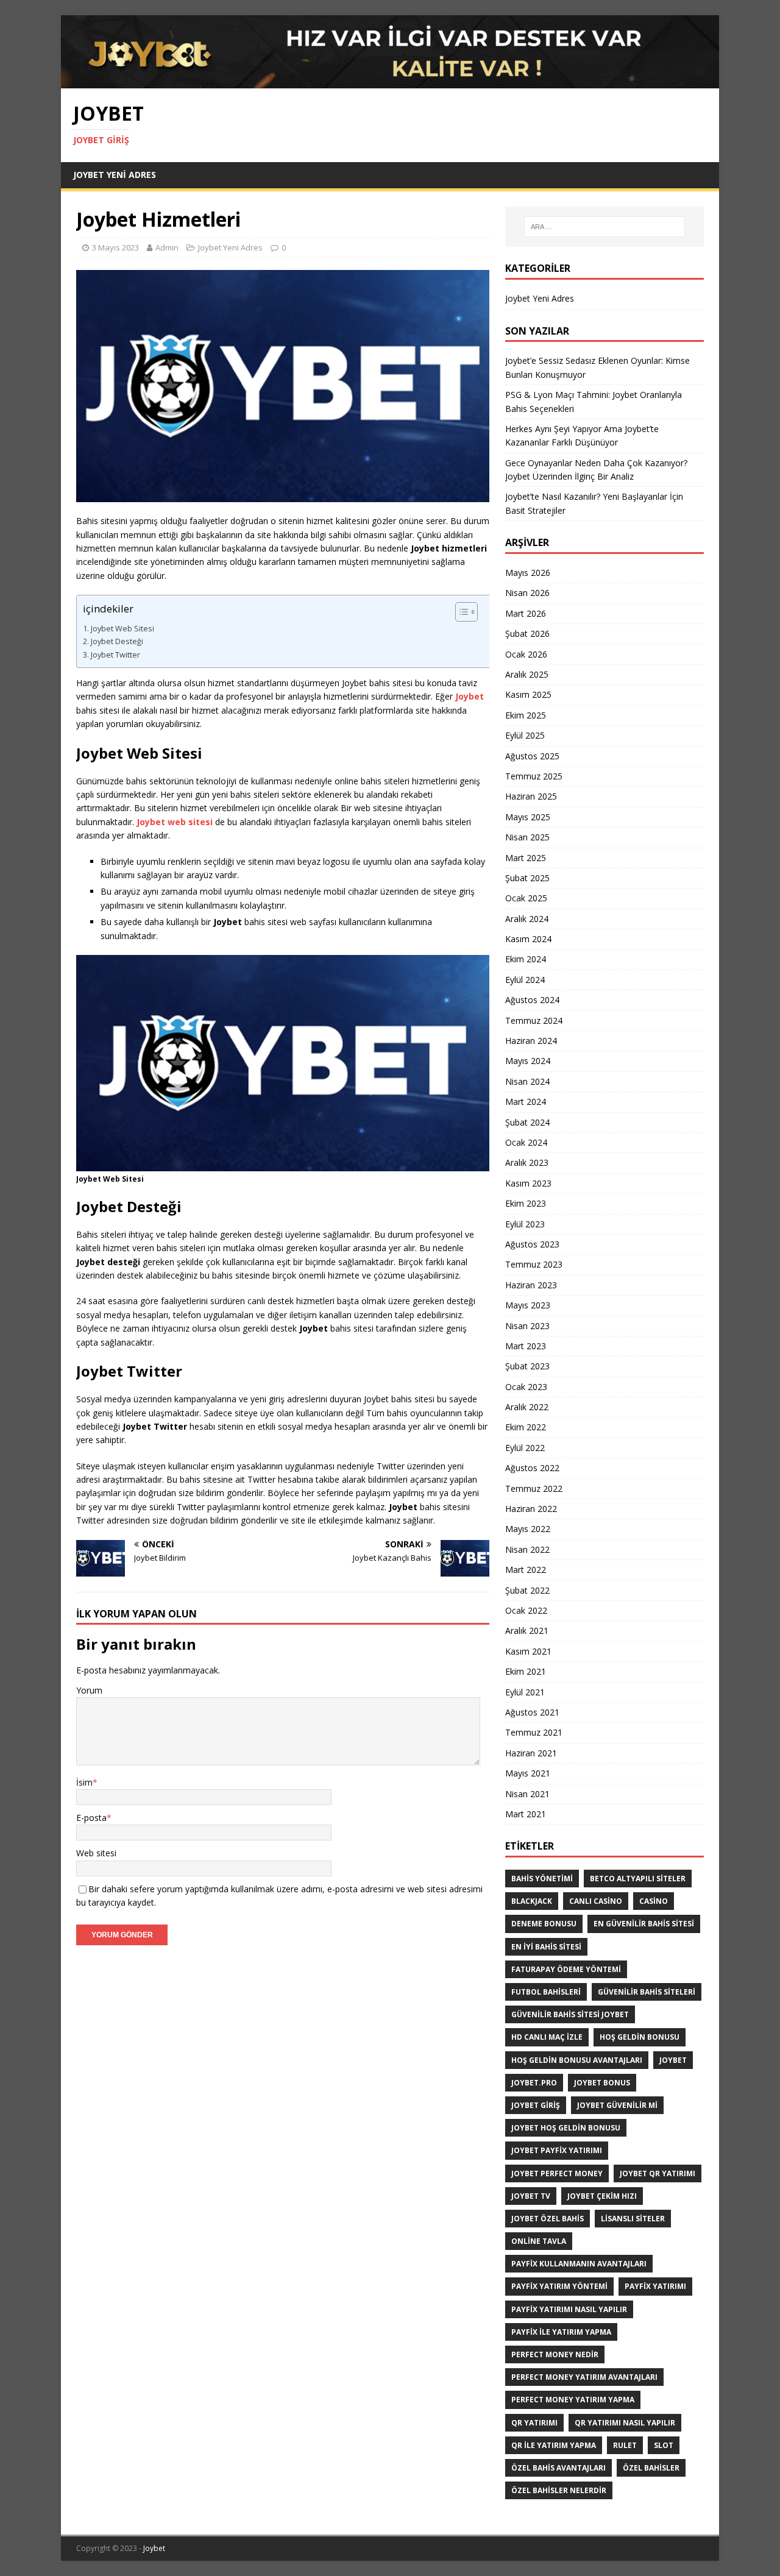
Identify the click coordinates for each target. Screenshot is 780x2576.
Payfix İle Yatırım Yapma (561, 2332)
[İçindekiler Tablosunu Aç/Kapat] (471, 612)
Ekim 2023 (526, 1203)
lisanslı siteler (633, 2219)
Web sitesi (96, 1853)
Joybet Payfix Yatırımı (557, 2150)
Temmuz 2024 (534, 1020)
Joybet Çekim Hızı (602, 2196)
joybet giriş (536, 2105)
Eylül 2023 (525, 1224)
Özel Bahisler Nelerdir (559, 2490)
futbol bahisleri (546, 1992)
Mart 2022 (526, 1570)
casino (654, 1901)
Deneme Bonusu (544, 1924)
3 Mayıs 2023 (115, 247)
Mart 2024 (526, 1102)
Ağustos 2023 (532, 1244)
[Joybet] (390, 81)
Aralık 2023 (527, 1162)
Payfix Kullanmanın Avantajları (579, 2264)
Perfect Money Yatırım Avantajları (584, 2377)
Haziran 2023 (531, 1285)
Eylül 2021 (525, 1692)
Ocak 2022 (526, 1610)
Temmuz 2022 (534, 1488)
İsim (84, 1782)
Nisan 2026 (527, 593)
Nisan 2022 (527, 1549)
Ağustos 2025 (532, 756)
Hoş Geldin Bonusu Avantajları (577, 2060)
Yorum (89, 1690)
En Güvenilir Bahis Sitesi (644, 1924)
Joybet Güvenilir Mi (617, 2105)
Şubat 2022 (527, 1590)
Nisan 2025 (527, 837)
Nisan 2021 (527, 1794)
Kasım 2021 (528, 1651)
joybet (673, 2060)
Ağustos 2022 (532, 1468)
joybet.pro (534, 2083)
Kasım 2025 (528, 694)
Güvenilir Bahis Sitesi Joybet (570, 2014)
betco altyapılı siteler (638, 1879)
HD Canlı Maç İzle (547, 2037)
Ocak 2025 (526, 898)
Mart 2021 (526, 1814)
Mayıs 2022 (528, 1529)
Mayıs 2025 (528, 817)
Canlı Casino (596, 1901)
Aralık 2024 (527, 919)
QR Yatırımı (534, 2423)
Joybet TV (531, 2196)
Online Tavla (539, 2241)
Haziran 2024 (531, 1041)
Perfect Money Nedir (555, 2354)
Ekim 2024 (526, 959)
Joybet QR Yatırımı (658, 2173)
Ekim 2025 (526, 715)
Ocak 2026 (526, 654)
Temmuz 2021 (534, 1732)
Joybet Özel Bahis (548, 2219)
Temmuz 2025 (534, 776)
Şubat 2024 (527, 1122)
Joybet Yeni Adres (115, 175)
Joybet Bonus (602, 2083)
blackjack (532, 1901)
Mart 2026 (526, 613)
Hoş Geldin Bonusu (640, 2037)
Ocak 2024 (526, 1142)
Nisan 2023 (527, 1326)
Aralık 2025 (527, 674)
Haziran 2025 (531, 796)
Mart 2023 (526, 1346)
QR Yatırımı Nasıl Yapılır (625, 2423)
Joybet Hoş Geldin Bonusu (566, 2128)
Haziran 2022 (531, 1509)
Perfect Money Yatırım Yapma (573, 2400)
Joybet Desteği (117, 641)
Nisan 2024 (527, 1081)
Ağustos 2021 (532, 1712)
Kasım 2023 (528, 1183)
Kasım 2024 (528, 939)
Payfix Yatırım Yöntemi (559, 2286)
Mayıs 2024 (528, 1061)
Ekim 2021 (526, 1671)
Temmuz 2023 (534, 1264)
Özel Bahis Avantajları (558, 2468)
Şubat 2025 (527, 878)
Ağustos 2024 (532, 1000)
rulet (625, 2445)
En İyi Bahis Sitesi (546, 1947)
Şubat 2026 (527, 633)
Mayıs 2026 (528, 573)
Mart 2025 (526, 858)
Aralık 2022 (527, 1407)
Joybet (154, 2548)
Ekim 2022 (526, 1427)
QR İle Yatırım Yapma (554, 2445)
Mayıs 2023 (528, 1305)
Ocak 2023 (526, 1387)
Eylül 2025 (525, 735)
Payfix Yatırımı (655, 2286)
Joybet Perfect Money (557, 2173)
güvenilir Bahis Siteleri (647, 1992)
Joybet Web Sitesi (122, 629)
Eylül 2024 (525, 980)
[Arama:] (604, 227)
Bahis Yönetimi (542, 1879)
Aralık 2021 (527, 1630)
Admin (167, 247)
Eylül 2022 (525, 1448)
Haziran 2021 (531, 1753)
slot (664, 2445)
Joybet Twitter (115, 655)
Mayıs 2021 (528, 1773)
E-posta (91, 1818)
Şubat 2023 (527, 1366)
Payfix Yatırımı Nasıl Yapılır (569, 2309)
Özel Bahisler (651, 2468)
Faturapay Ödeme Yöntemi (566, 1969)
